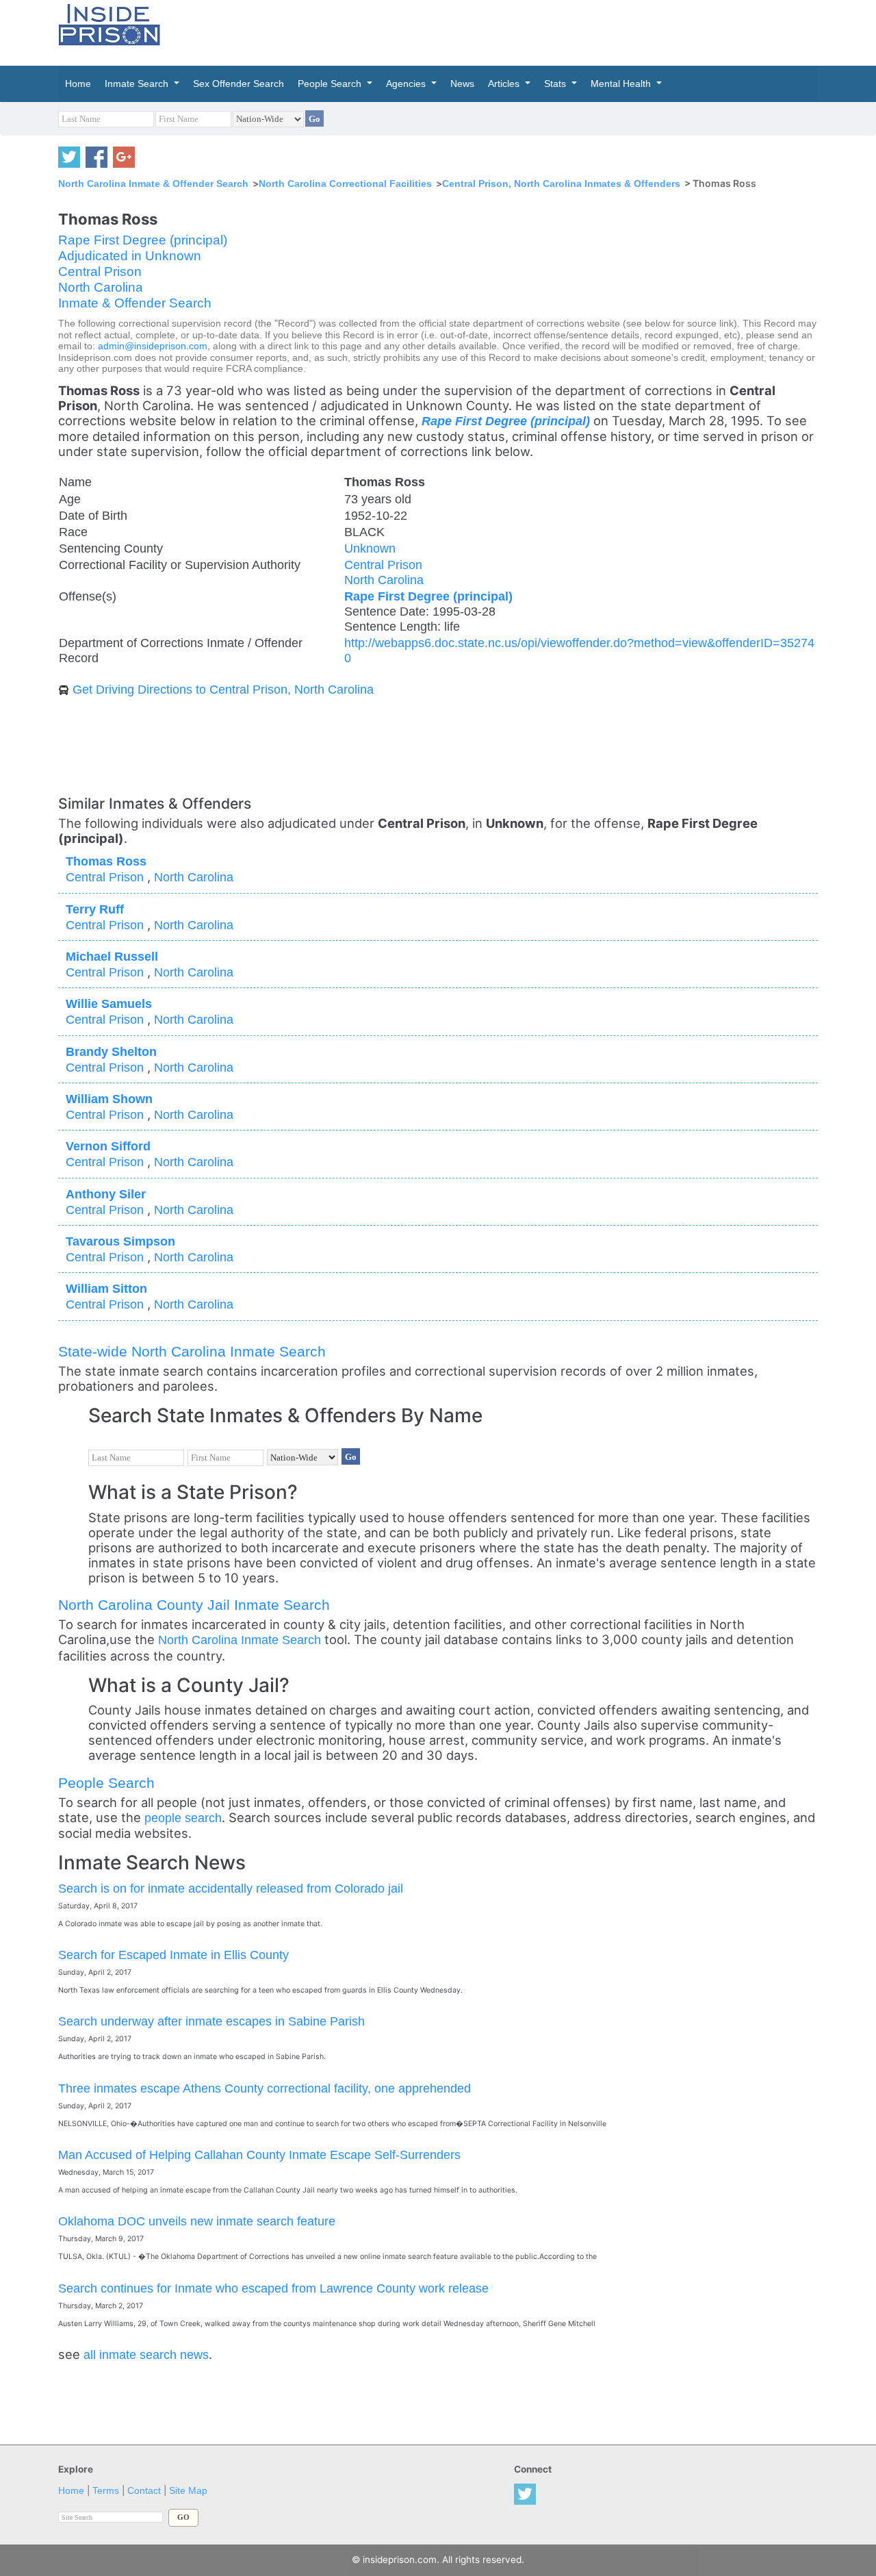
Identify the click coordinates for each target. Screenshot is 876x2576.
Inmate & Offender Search (135, 303)
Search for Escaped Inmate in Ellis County (173, 1955)
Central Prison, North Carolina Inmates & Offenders (561, 184)
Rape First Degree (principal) (143, 240)
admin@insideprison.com (153, 346)
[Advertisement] (502, 31)
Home (71, 2491)
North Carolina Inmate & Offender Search (153, 184)
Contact (144, 2491)
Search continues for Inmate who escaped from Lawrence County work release (273, 2288)
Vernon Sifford (108, 1146)
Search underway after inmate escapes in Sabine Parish (211, 2021)
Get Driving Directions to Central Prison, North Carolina (223, 689)
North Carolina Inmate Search (240, 1640)
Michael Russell (112, 956)
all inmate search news (146, 2354)
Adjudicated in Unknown (130, 256)
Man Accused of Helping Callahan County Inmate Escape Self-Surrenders (259, 2155)
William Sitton (106, 1288)
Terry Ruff (95, 909)
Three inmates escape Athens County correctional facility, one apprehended (265, 2088)
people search (183, 1818)
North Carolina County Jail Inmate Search (194, 1605)
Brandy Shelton (111, 1051)
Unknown (370, 548)
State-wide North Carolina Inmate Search (192, 1351)
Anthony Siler (106, 1194)
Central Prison (100, 272)
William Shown (109, 1099)
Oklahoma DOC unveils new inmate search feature (197, 2221)
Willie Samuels (109, 1003)
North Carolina (101, 287)
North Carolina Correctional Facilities (345, 184)
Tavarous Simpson (120, 1241)
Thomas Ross (106, 861)
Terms (106, 2491)
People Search (106, 1783)
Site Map (188, 2491)
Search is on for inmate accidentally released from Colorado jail (231, 1888)
